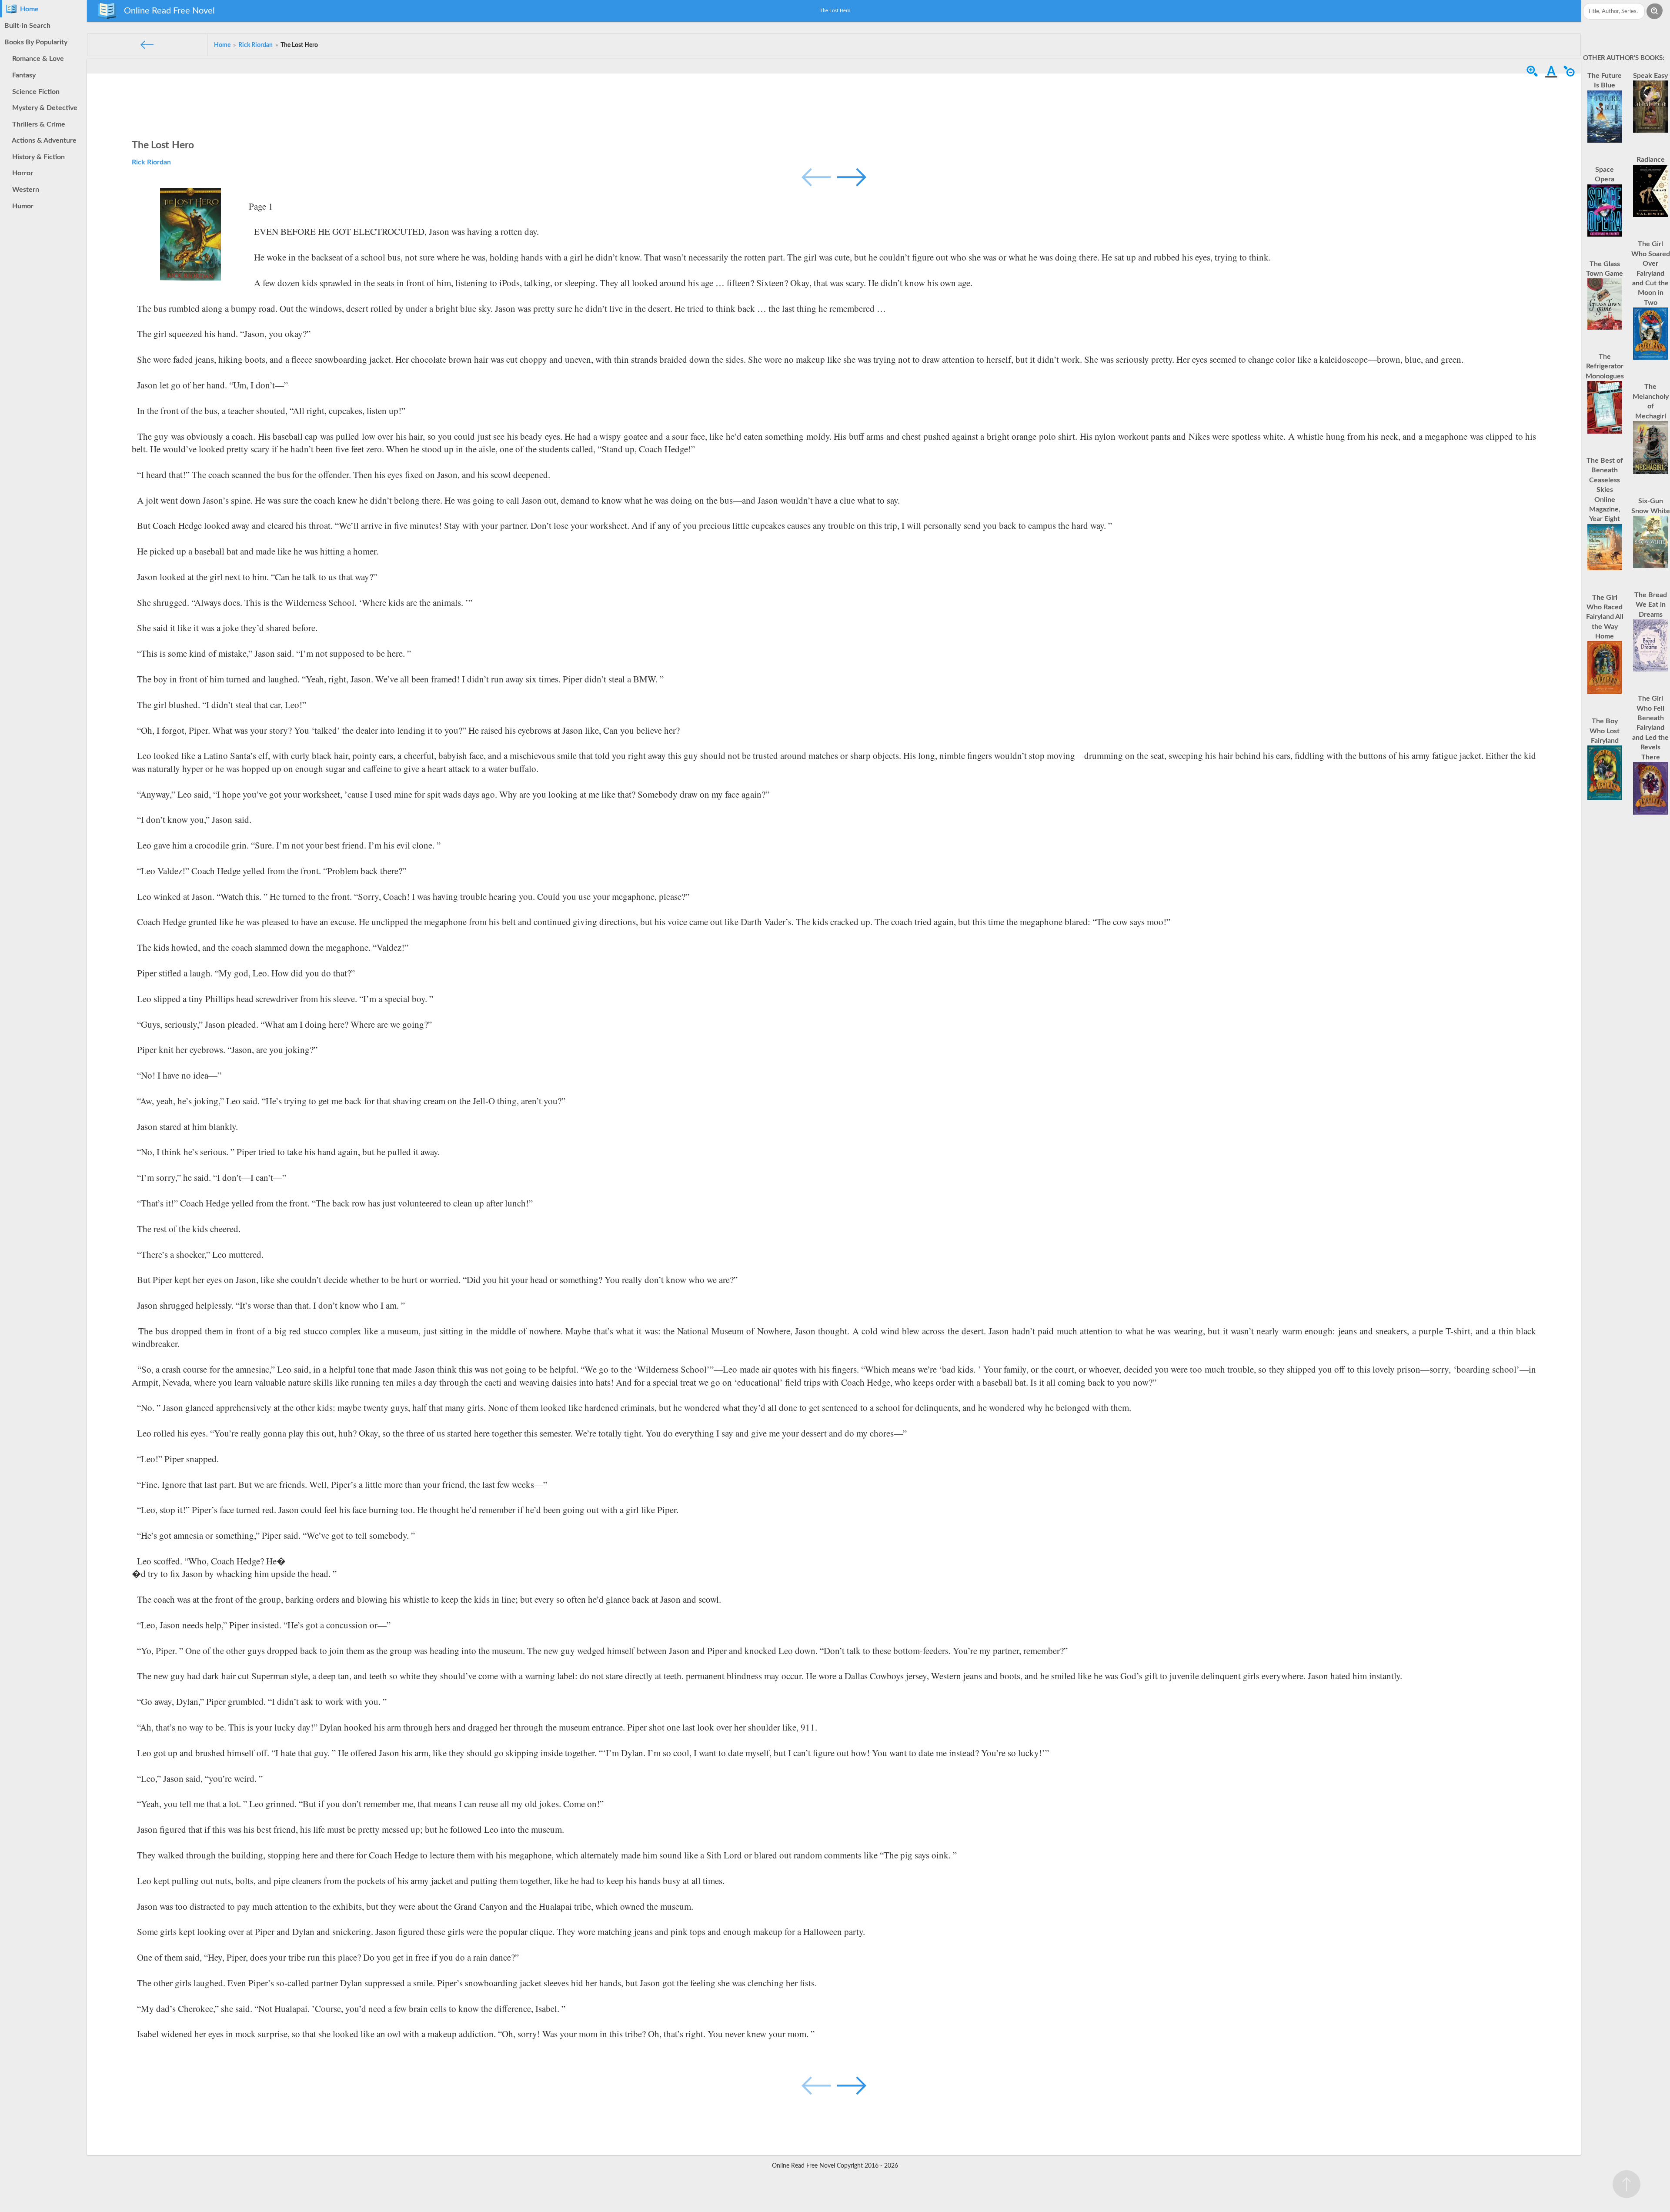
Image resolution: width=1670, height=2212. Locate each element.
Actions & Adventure (43, 140)
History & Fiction (37, 157)
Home (28, 9)
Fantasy (22, 75)
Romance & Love (36, 59)
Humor (21, 206)
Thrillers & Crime (37, 124)
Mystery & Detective (43, 108)
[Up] (1627, 2184)
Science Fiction (34, 92)
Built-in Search (27, 26)
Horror (21, 173)
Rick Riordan (151, 162)
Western (24, 190)
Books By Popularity (36, 42)
